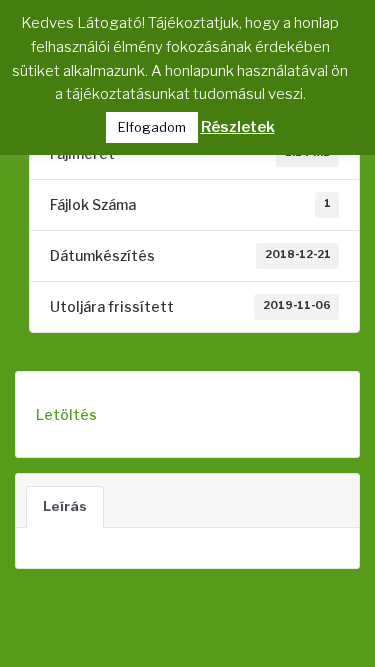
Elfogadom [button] (152, 127)
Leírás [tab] (65, 506)
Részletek (238, 127)
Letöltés (66, 414)
